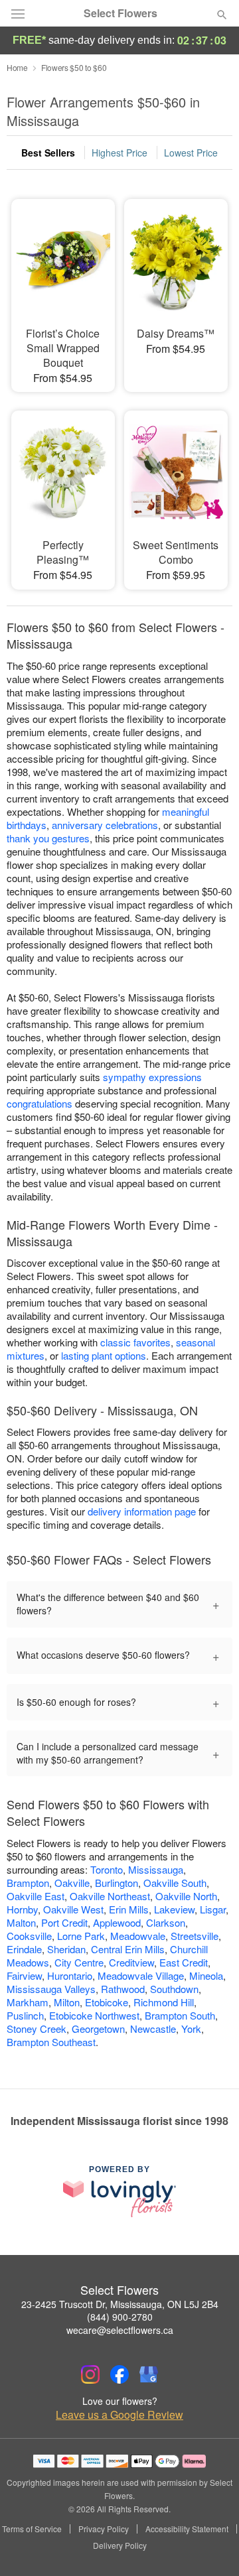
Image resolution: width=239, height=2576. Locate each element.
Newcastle (153, 2029)
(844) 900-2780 (120, 2317)
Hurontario (70, 1975)
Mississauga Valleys (51, 1989)
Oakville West (73, 1909)
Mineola (206, 1975)
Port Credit (64, 1922)
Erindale (24, 1949)
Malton (21, 1922)
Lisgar (213, 1909)
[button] (211, 2546)
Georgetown (98, 2029)
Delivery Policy (120, 2545)
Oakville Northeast (110, 1896)
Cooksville (29, 1936)
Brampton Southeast (51, 2042)
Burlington (117, 1883)
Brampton (28, 1883)
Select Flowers (120, 13)
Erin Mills (129, 1909)
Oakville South (175, 1883)
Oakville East (36, 1896)
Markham (28, 2002)
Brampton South (180, 2015)
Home (17, 67)
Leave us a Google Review (119, 2415)
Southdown (174, 1989)
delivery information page (142, 1511)
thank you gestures (48, 838)
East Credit (184, 1962)
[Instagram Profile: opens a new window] (90, 2374)
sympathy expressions (152, 1077)
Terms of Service (32, 2529)
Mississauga (156, 1869)
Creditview (131, 1962)
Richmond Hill (164, 2002)
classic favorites (135, 1342)
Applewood (117, 1922)
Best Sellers (48, 153)
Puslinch (25, 2015)
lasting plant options (104, 1355)
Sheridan (66, 1949)
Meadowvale (138, 1936)
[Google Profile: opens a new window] (149, 2374)
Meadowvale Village (141, 1975)
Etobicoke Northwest (94, 2015)
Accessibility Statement (187, 2529)
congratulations (40, 1103)
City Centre (79, 1962)
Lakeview (174, 1909)
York (191, 2029)
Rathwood (123, 1989)
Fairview (24, 1975)
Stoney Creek (37, 2029)
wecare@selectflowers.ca (120, 2330)
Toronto (107, 1869)
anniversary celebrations (105, 825)
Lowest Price (191, 153)
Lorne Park (81, 1936)
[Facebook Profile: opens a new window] (119, 2374)
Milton (67, 2002)
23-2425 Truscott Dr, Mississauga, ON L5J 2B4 (120, 2304)
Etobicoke (107, 2002)
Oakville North (186, 1896)
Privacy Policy (104, 2529)
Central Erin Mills (128, 1949)
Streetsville (195, 1936)
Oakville (72, 1883)
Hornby (22, 1909)
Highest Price (119, 153)
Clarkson (166, 1922)
